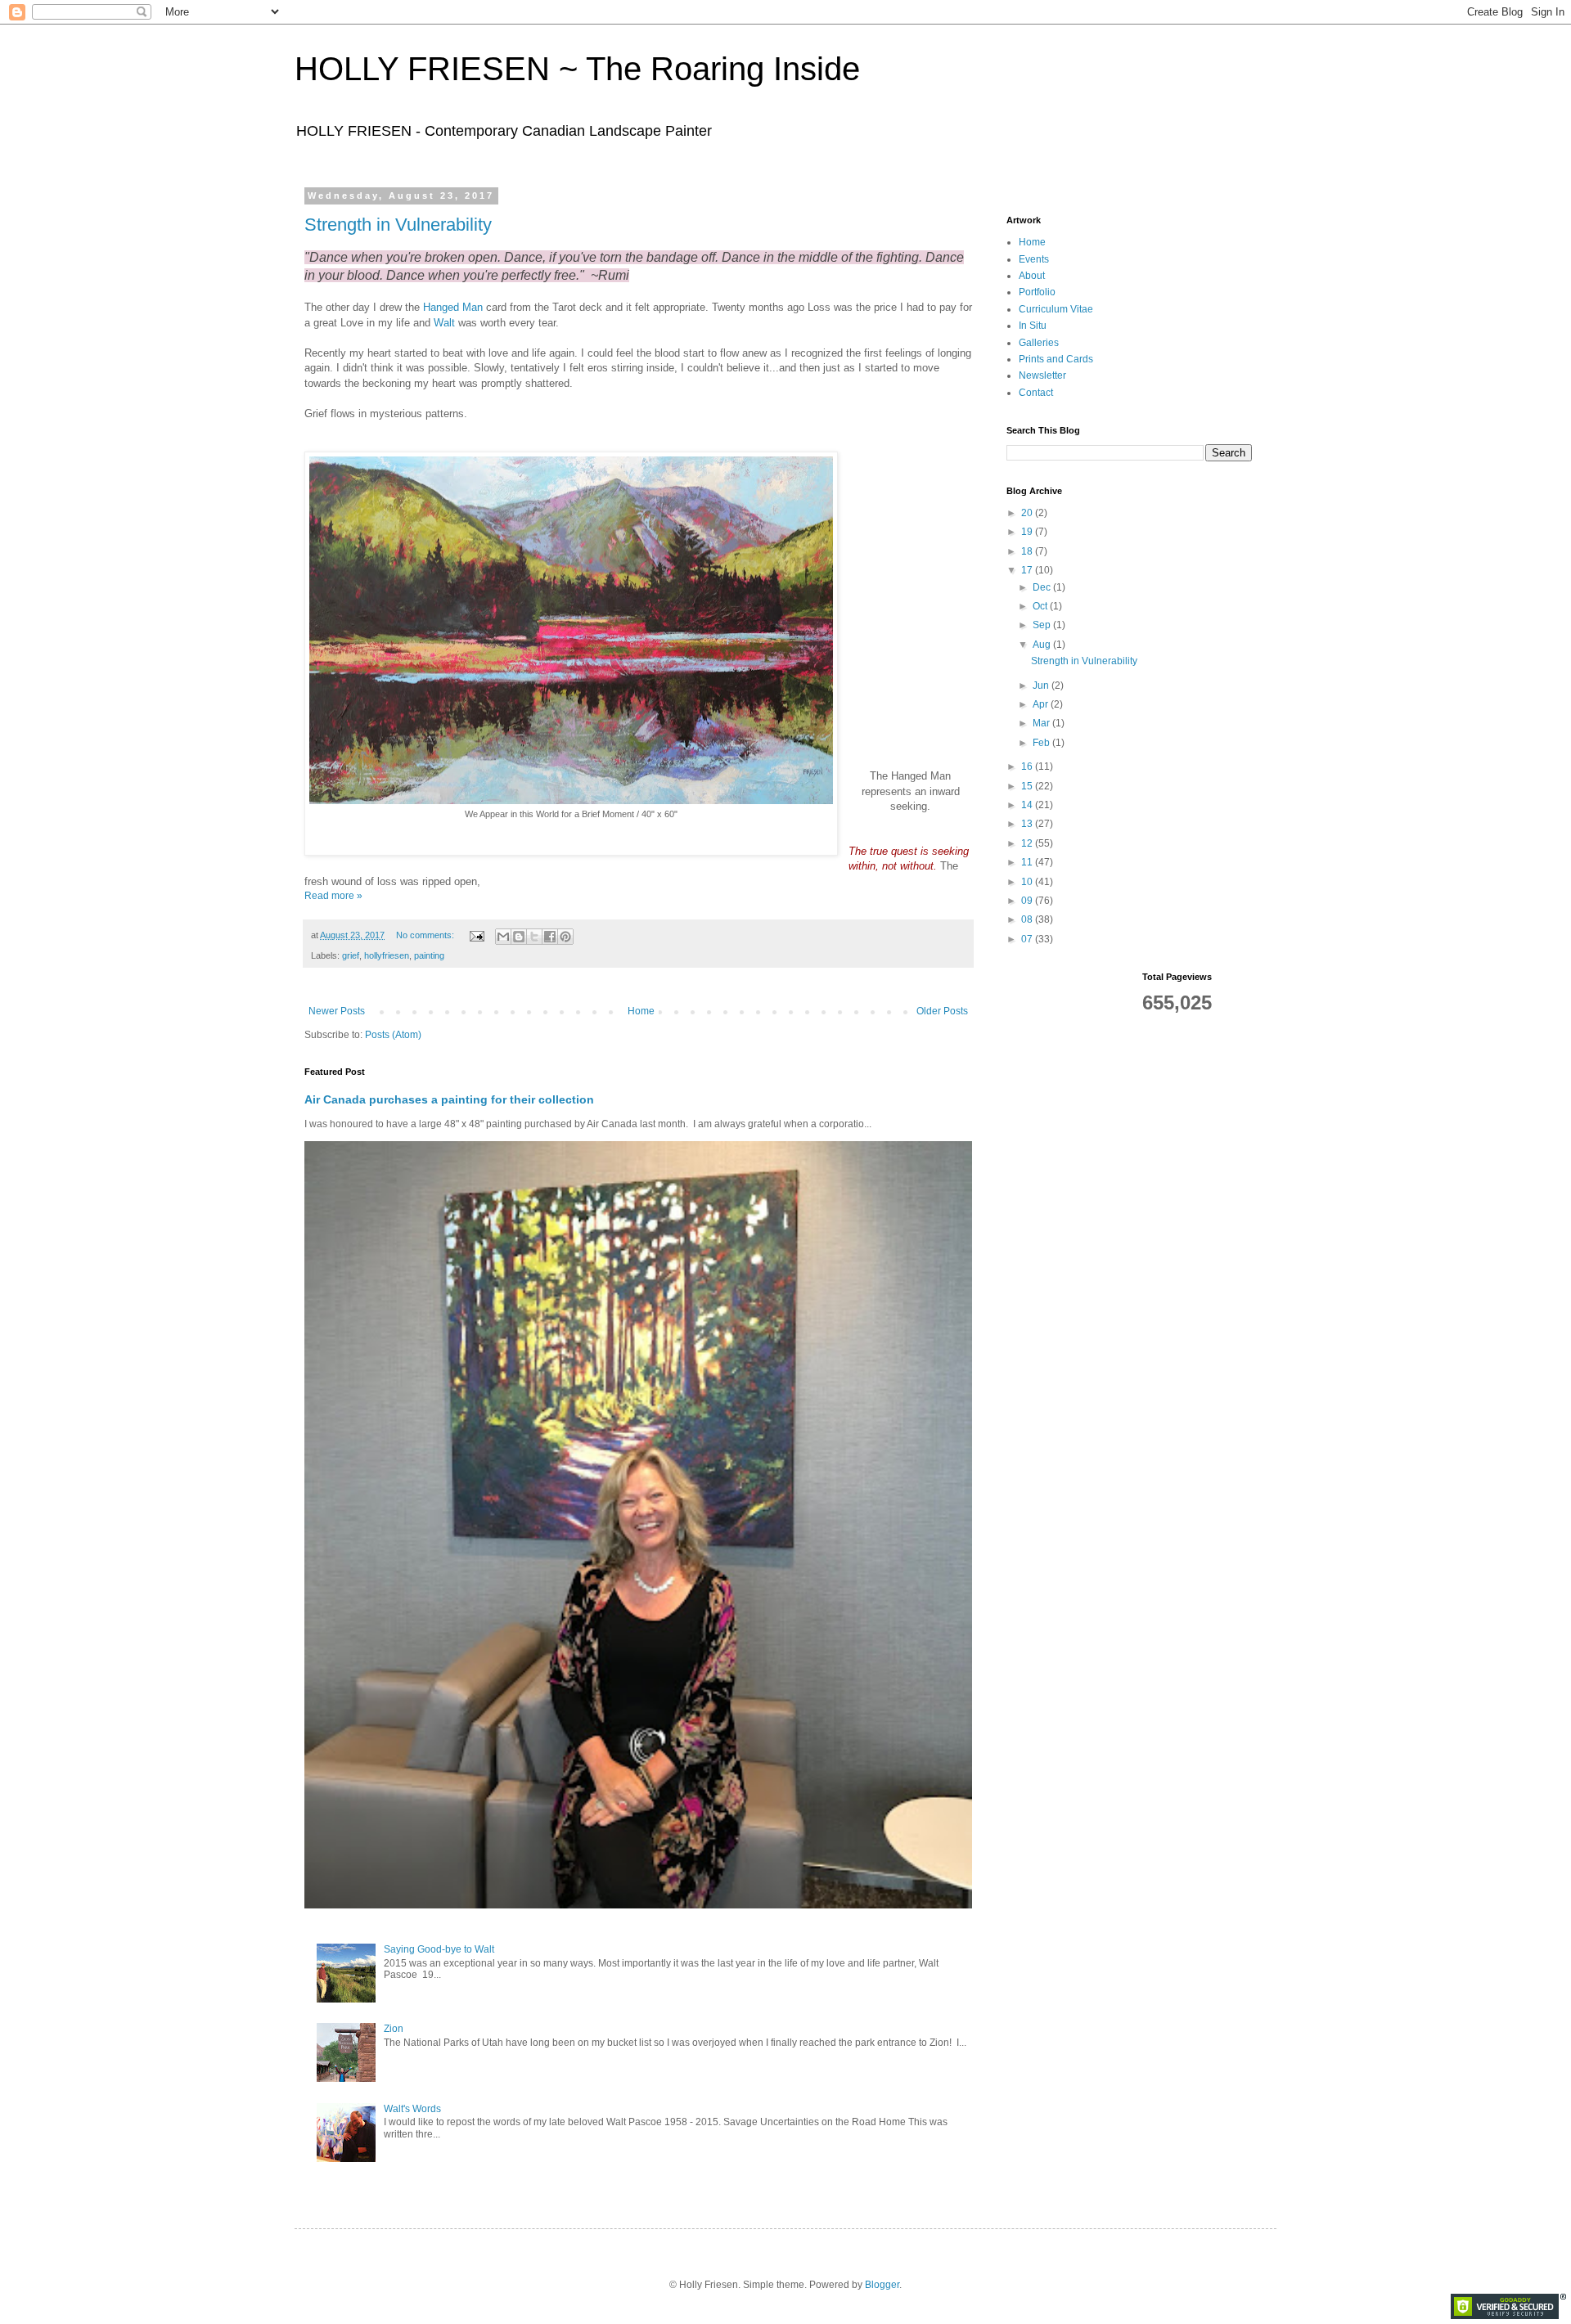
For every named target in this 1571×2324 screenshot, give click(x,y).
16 (1028, 766)
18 (1028, 551)
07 (1028, 939)
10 (1028, 882)
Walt (444, 323)
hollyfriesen (387, 955)
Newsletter (1042, 375)
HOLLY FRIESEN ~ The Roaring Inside (577, 69)
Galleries (1039, 343)
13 (1028, 824)
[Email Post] (476, 935)
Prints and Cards (1056, 359)
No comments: (426, 935)
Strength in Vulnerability (398, 225)
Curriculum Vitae (1056, 309)
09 (1028, 901)
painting (429, 955)
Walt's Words (412, 2109)
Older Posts (942, 1011)
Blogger (882, 2285)
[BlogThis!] (519, 937)
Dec (1043, 587)
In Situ (1033, 326)
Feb (1042, 743)
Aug (1043, 645)
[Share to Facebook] (550, 937)
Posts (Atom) (393, 1035)
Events (1034, 259)
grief (351, 955)
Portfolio (1037, 292)
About (1032, 276)
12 (1028, 843)
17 (1028, 570)
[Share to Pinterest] (565, 937)
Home (641, 1011)
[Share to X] (534, 937)
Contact (1036, 393)
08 (1028, 919)
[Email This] (503, 937)
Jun (1042, 686)
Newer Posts (337, 1011)
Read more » (333, 896)
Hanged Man (453, 307)
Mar (1042, 723)
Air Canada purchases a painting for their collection (449, 1099)
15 (1028, 786)
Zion (394, 2029)
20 (1028, 513)
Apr (1042, 704)
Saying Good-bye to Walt (439, 1949)
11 (1028, 862)
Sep (1043, 625)
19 (1028, 532)
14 (1028, 805)
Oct (1041, 606)
